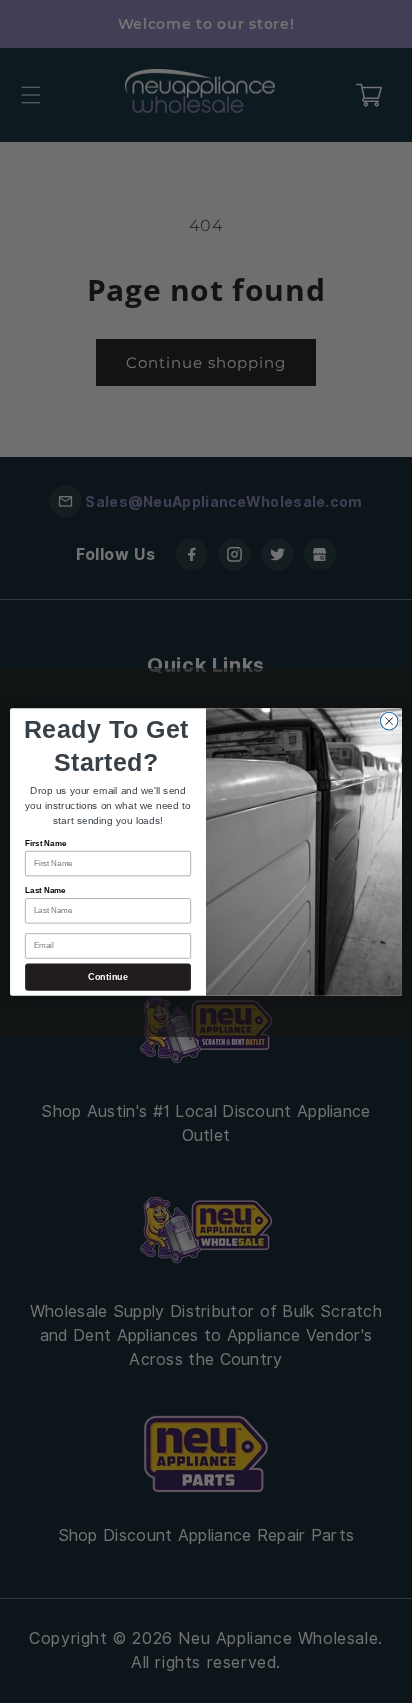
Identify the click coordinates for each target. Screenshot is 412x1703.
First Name (45, 842)
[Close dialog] (389, 721)
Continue (107, 977)
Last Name (45, 890)
